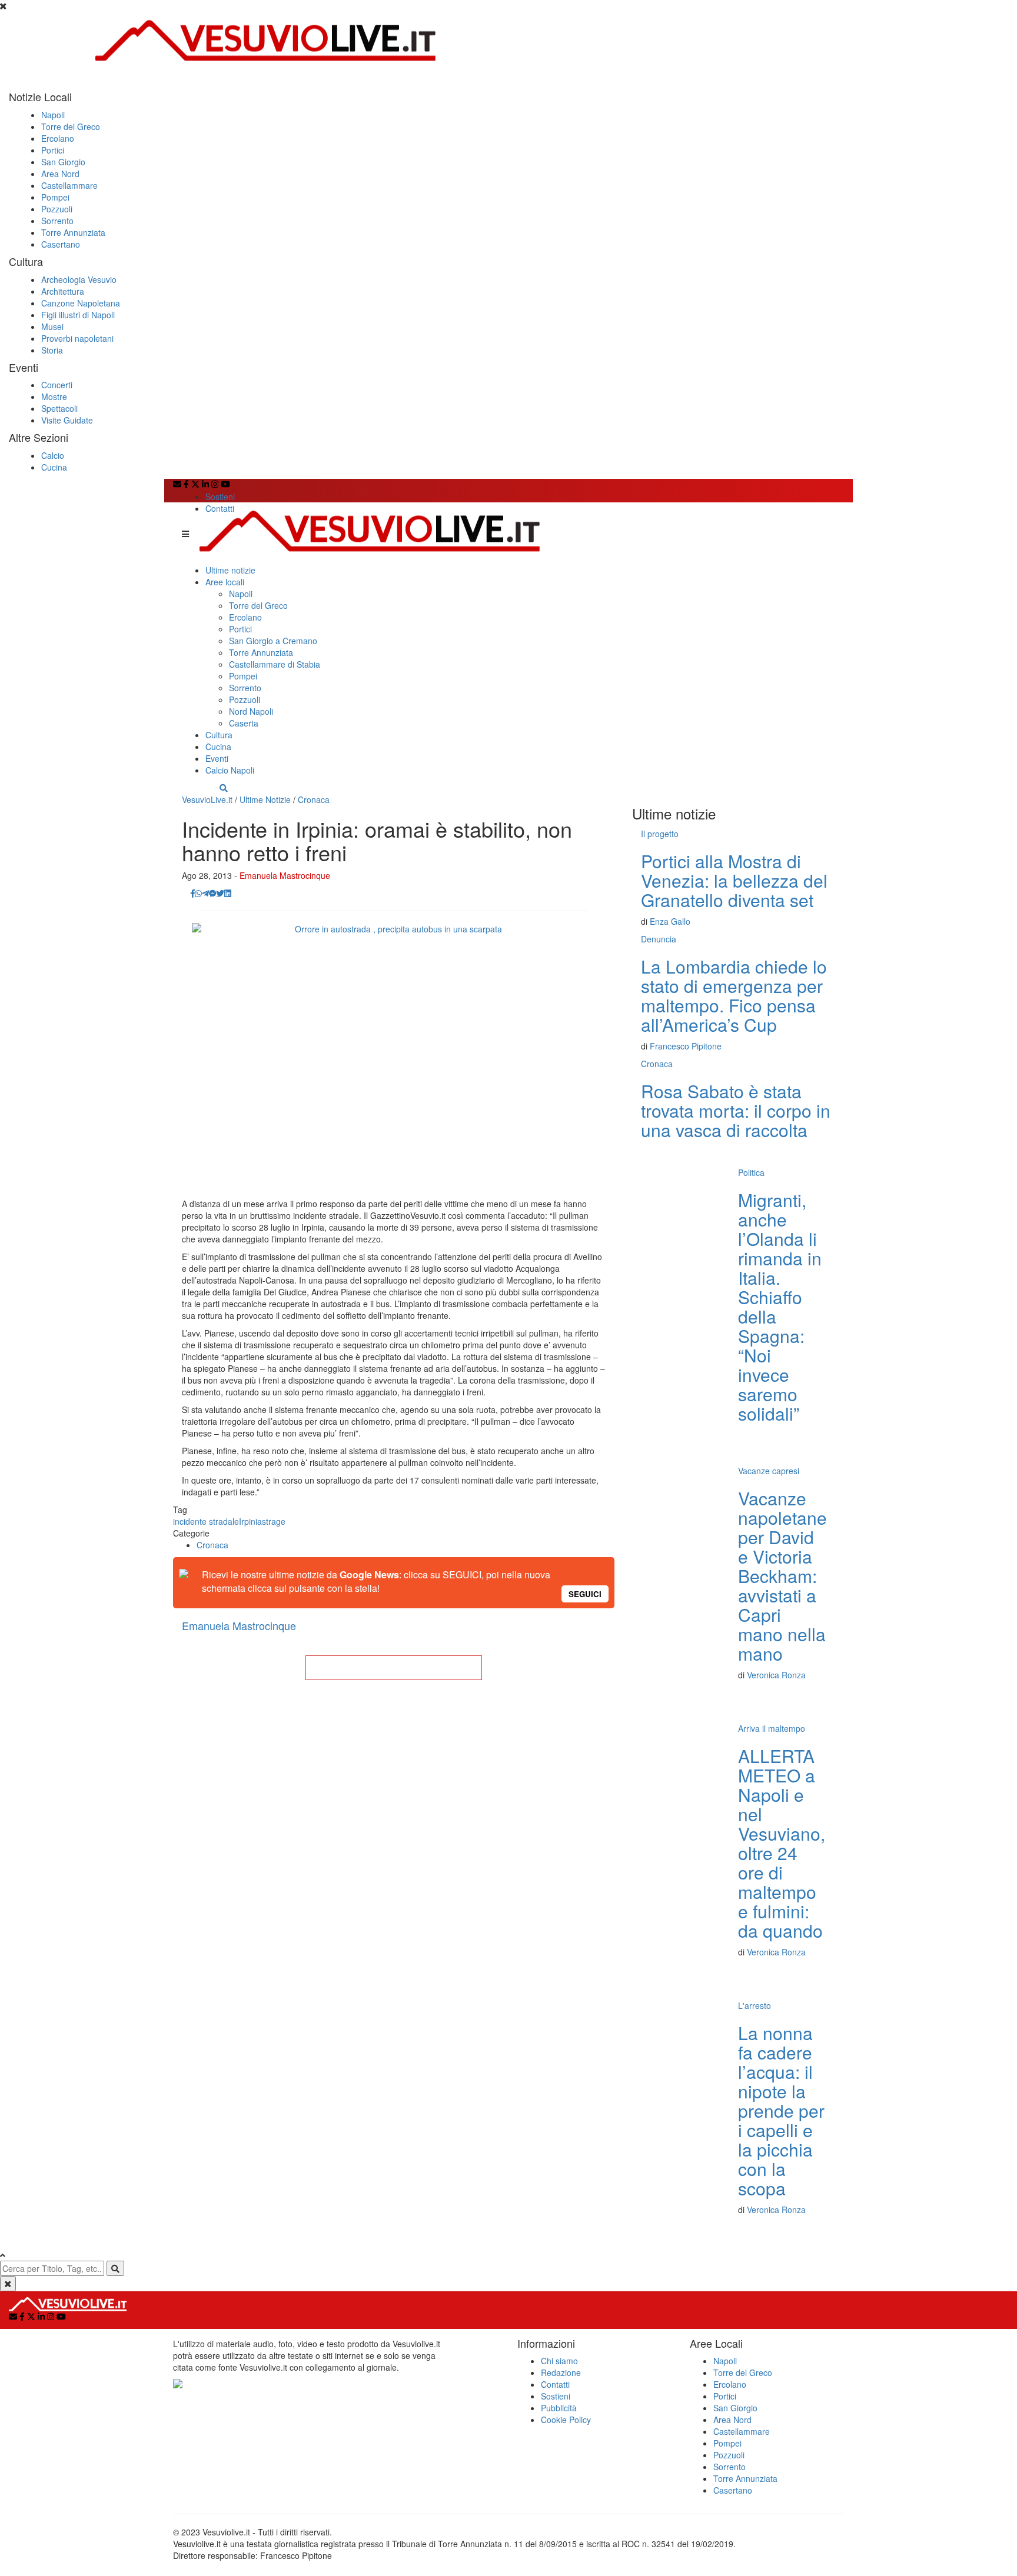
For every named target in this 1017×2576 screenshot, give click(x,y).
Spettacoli (59, 408)
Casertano (61, 244)
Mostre (54, 396)
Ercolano (58, 138)
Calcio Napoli (230, 770)
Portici (53, 150)
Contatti (220, 508)
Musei (52, 326)
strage (274, 1521)
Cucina (54, 467)
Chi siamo (559, 2361)
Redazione (561, 2372)
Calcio (53, 455)
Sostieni (220, 496)
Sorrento (57, 221)
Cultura (219, 735)
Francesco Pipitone (686, 1046)
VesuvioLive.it (207, 799)
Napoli (53, 115)
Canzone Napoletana (81, 303)
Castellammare (69, 185)
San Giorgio (63, 162)
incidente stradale (206, 1521)
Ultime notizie (230, 570)
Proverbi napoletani (77, 338)
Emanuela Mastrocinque (285, 875)
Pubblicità (559, 2408)
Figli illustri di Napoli (78, 315)
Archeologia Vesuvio (79, 279)
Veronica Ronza (776, 1675)
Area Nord (60, 174)
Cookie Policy (566, 2420)
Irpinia (250, 1521)
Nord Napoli (251, 711)
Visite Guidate (67, 420)
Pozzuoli (57, 209)
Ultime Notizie (265, 799)
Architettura (63, 291)
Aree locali (225, 582)
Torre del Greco (71, 126)
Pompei (55, 197)
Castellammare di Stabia (275, 664)
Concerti (57, 385)
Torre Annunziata (73, 232)
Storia (52, 350)
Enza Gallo (670, 921)
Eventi (217, 758)
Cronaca (314, 799)
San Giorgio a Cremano (273, 641)
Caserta (244, 723)
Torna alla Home (394, 1668)
